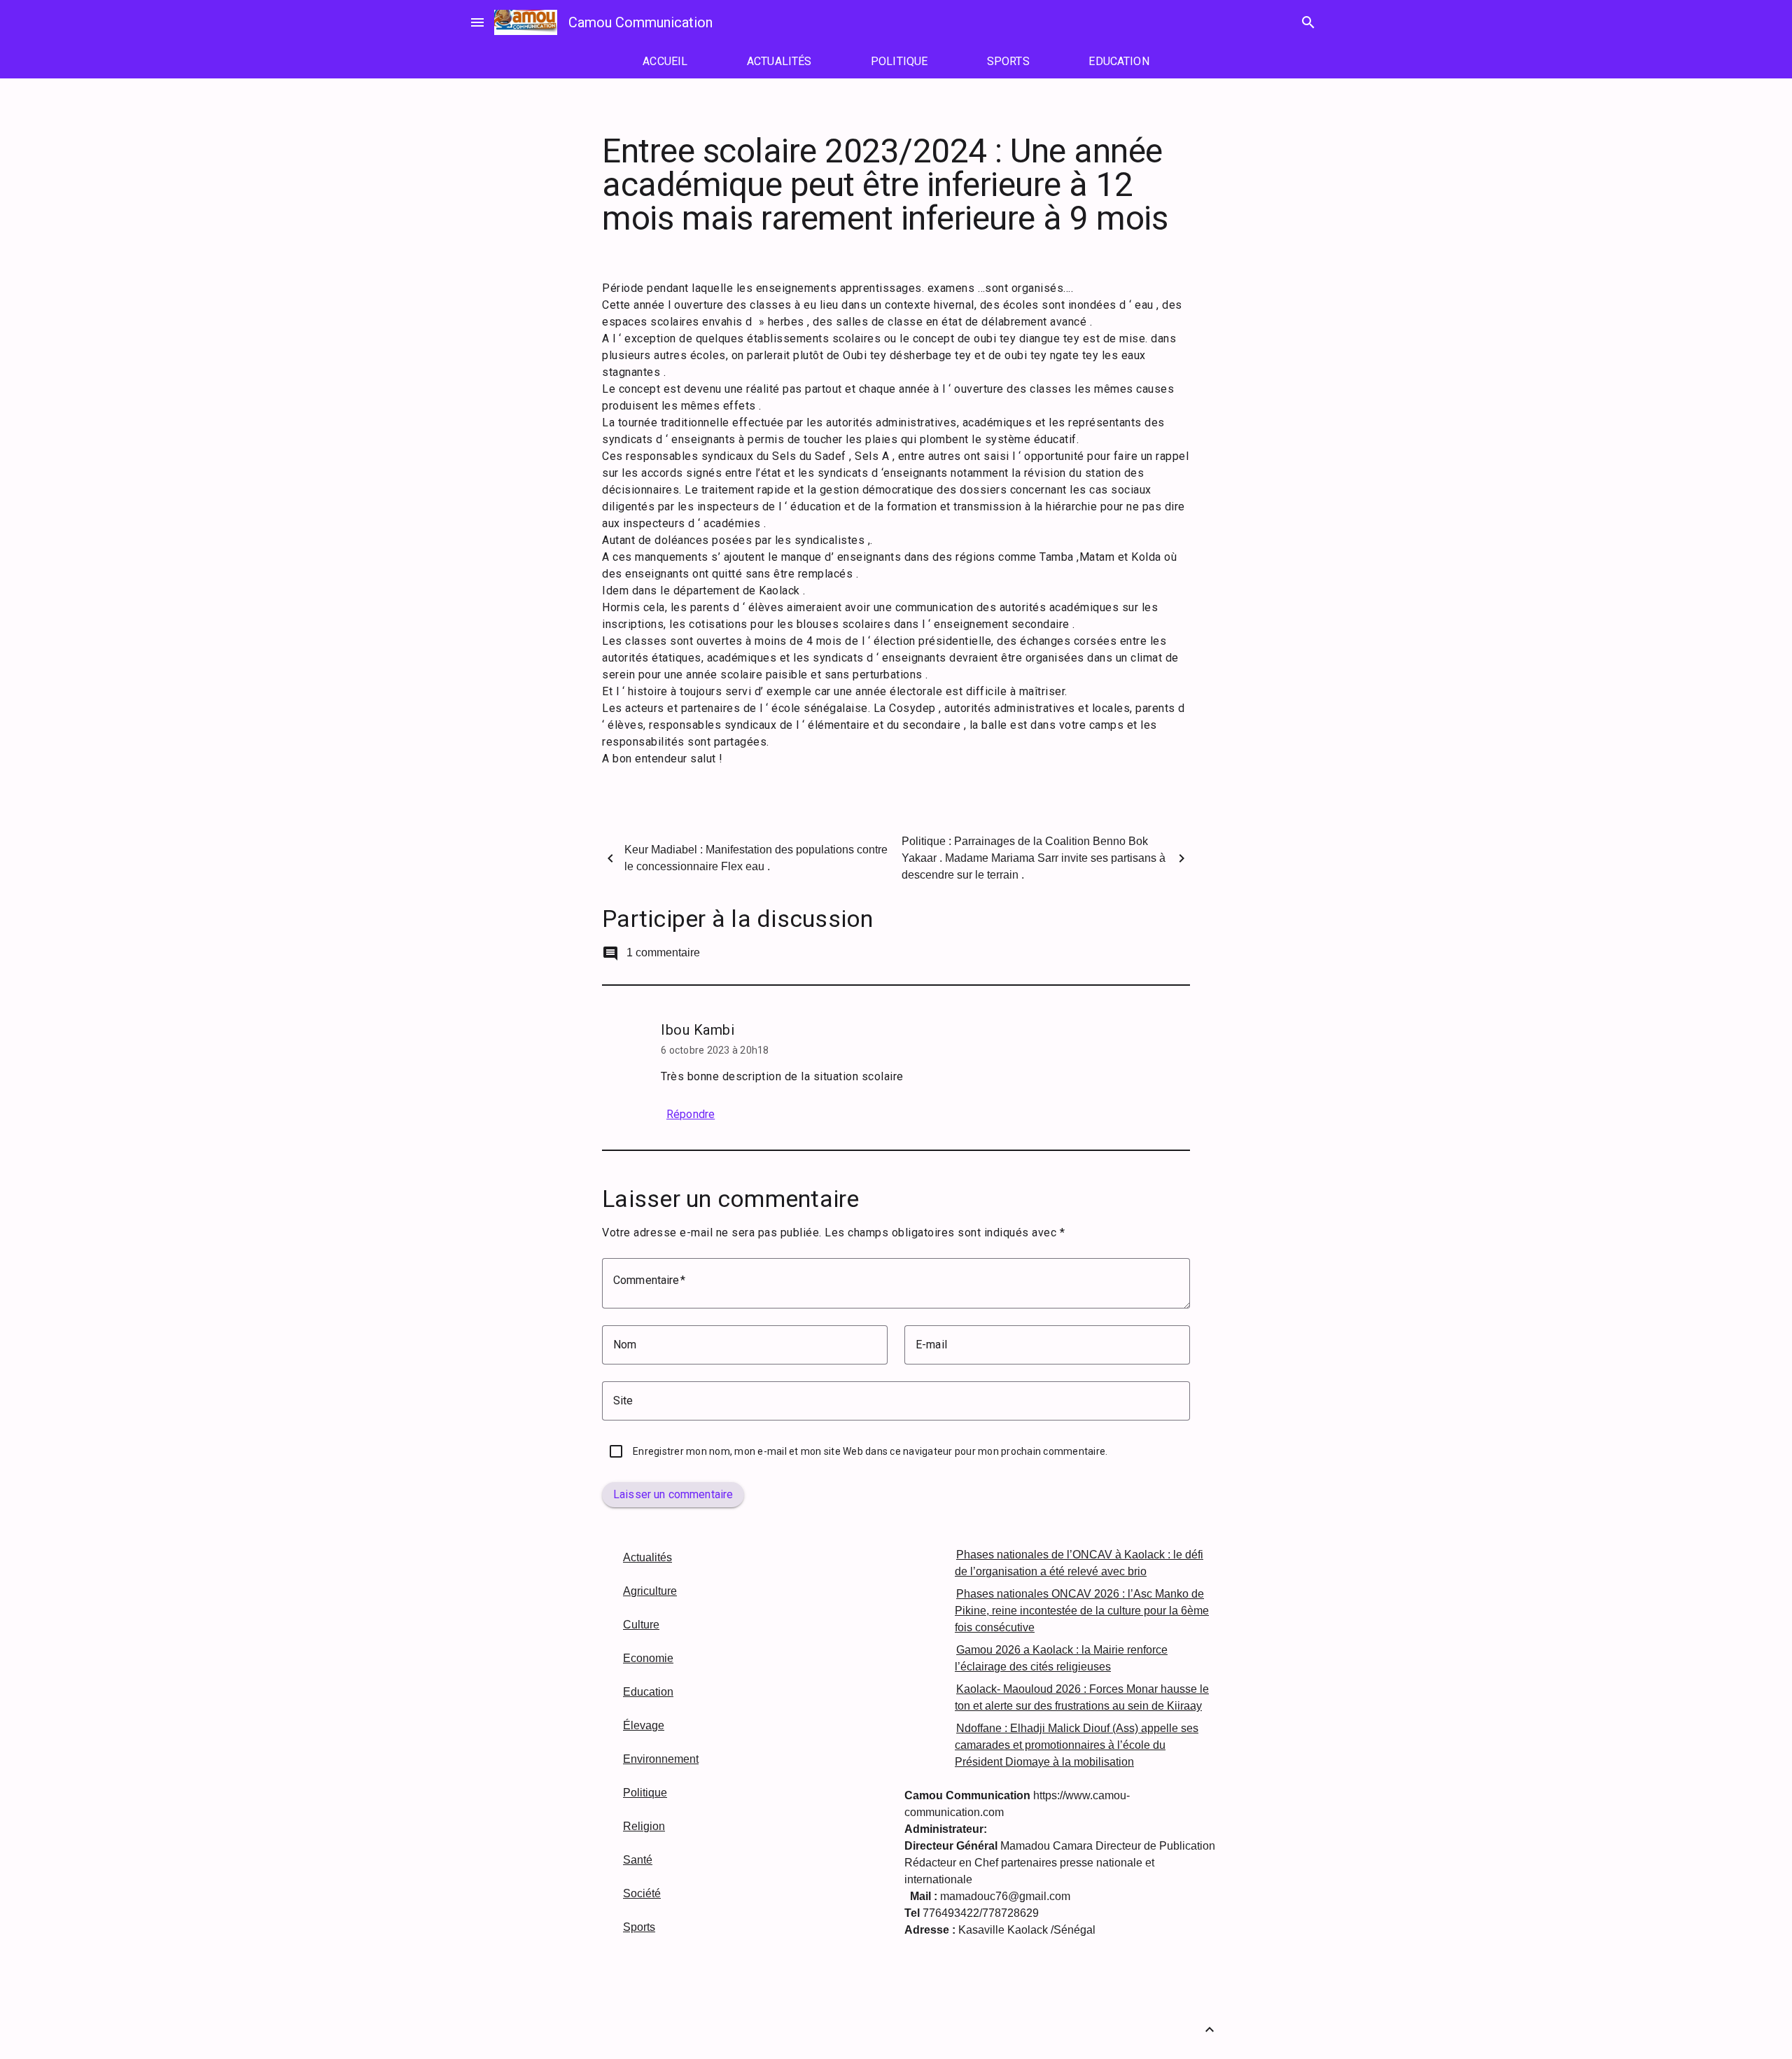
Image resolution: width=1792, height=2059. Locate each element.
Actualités (647, 1557)
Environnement (661, 1759)
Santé (638, 1860)
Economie (648, 1658)
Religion (644, 1826)
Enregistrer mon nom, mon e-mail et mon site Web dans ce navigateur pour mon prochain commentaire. (870, 1451)
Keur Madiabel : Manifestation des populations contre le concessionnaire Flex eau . (756, 858)
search (1308, 22)
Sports (639, 1927)
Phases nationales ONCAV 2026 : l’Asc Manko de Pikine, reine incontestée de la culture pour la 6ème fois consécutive (1082, 1611)
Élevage (644, 1725)
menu (477, 22)
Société (642, 1893)
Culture (641, 1625)
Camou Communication (640, 22)
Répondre (691, 1114)
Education (648, 1692)
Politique (645, 1793)
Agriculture (650, 1591)
